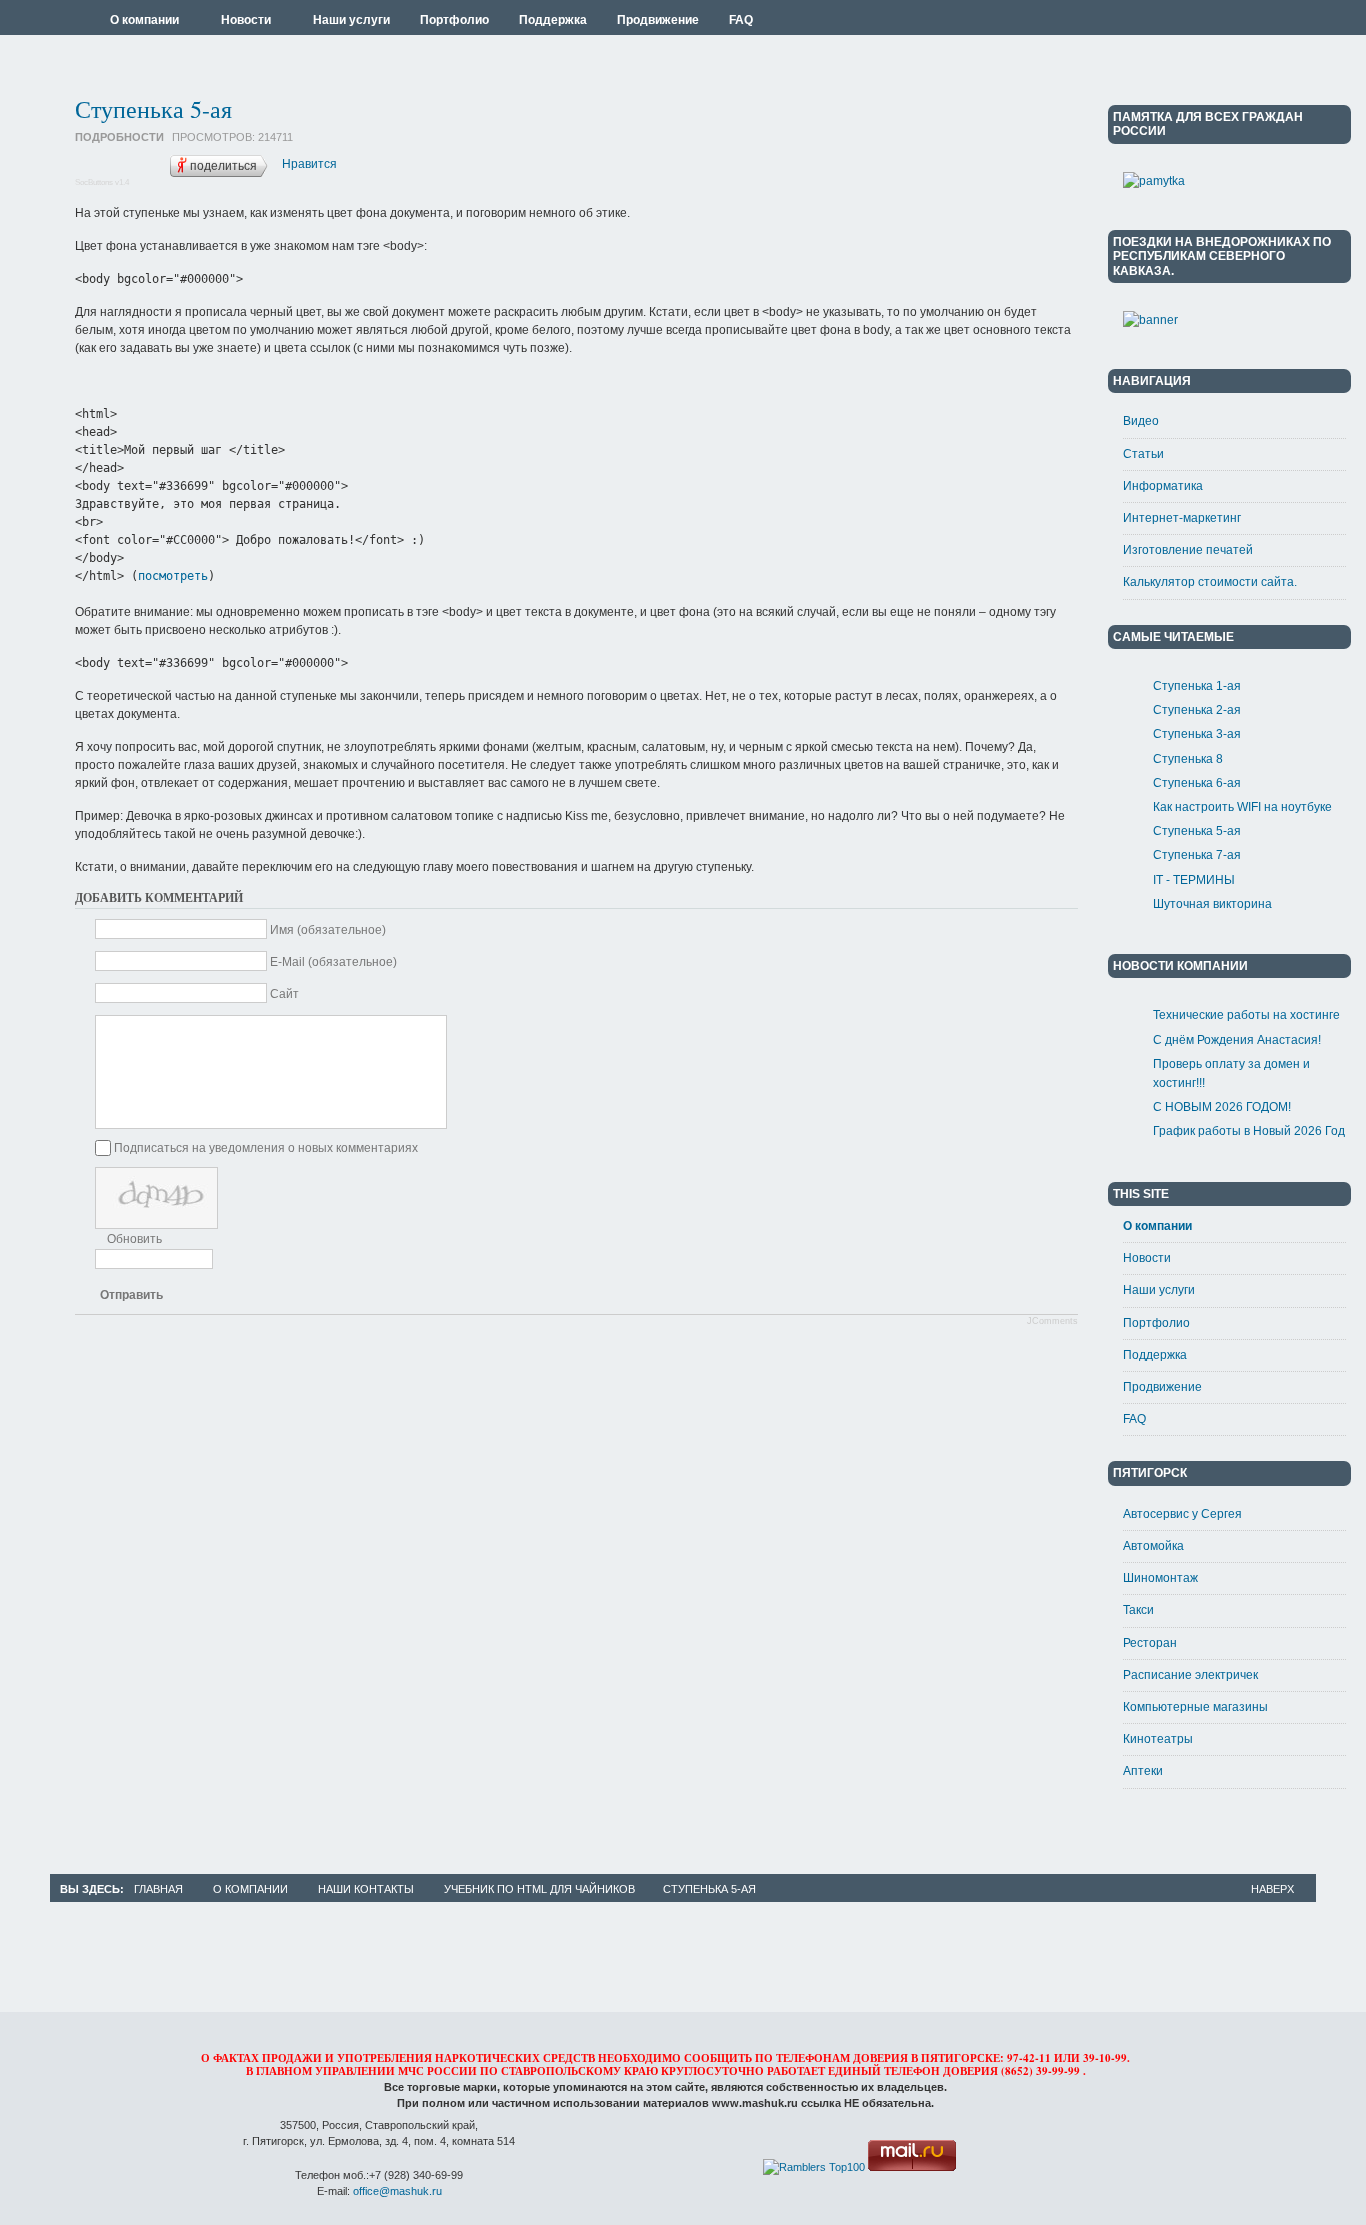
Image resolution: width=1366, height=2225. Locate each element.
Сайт (284, 994)
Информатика (1163, 486)
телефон (912, 2071)
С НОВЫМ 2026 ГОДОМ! (1222, 1107)
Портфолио (1156, 1323)
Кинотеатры (1158, 1739)
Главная (158, 1889)
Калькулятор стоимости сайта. (1210, 582)
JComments (1052, 1321)
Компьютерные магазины (1195, 1707)
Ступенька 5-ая (153, 109)
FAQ (1134, 1419)
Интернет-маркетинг (1182, 518)
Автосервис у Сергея (1182, 1514)
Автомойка (1153, 1546)
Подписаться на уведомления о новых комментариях (266, 1148)
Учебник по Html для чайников (539, 1889)
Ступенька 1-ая (1197, 686)
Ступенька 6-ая (1197, 783)
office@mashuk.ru (397, 2191)
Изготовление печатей (1188, 550)
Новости (1147, 1258)
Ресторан (1150, 1643)
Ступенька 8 (1188, 759)
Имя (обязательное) (328, 930)
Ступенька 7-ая (1197, 855)
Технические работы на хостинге (1246, 1015)
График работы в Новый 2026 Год (1249, 1131)
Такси (1138, 1610)
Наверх (1272, 1889)
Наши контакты (366, 1889)
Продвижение (1162, 1387)
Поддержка (1155, 1355)
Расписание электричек (1190, 1675)
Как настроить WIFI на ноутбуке (1242, 807)
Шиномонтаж (1160, 1578)
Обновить (134, 1239)
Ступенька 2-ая (1197, 710)
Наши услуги (1159, 1290)
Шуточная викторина (1212, 904)
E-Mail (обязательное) (333, 962)
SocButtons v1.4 (102, 182)
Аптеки (1143, 1771)
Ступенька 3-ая (1197, 734)
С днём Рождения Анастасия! (1237, 1040)
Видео (1141, 421)
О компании (1157, 1226)
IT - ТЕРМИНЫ (1194, 880)
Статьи (1143, 454)
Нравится (309, 164)
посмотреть (173, 576)
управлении (355, 2071)
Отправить (131, 1295)
